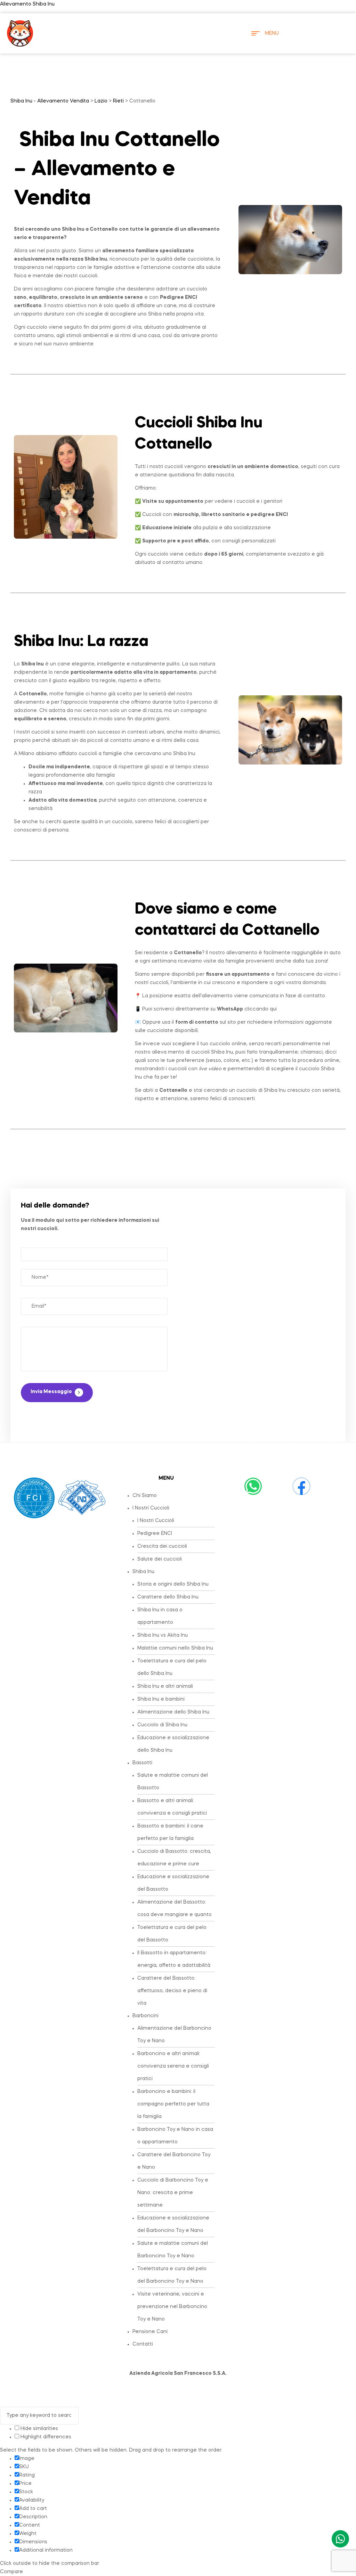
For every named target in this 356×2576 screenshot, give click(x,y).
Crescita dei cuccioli (162, 1546)
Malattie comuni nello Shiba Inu (175, 1648)
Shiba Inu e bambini (161, 1699)
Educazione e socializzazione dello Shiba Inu (173, 1744)
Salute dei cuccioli (160, 1559)
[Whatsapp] (253, 1486)
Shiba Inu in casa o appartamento (160, 1616)
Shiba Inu (143, 1572)
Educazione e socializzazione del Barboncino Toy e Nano (173, 2224)
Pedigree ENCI (155, 1534)
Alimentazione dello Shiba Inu (173, 1712)
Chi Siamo (145, 1496)
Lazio (101, 101)
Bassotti (142, 1763)
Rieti (118, 101)
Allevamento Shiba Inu (27, 4)
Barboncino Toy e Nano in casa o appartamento (175, 2136)
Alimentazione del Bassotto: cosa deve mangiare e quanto (175, 1908)
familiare (147, 251)
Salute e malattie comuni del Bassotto (173, 1782)
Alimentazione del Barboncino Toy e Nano (174, 2035)
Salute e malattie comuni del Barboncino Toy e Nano (173, 2250)
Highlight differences (45, 2437)
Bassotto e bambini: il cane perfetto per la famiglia (170, 1832)
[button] (173, 1508)
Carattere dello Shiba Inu (168, 1597)
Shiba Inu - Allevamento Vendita (50, 101)
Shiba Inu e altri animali (165, 1686)
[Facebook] (301, 1486)
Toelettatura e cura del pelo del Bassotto (172, 1934)
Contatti (143, 2344)
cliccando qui (247, 1009)
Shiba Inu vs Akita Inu (163, 1635)
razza (129, 642)
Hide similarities (39, 2429)
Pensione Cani (150, 2332)
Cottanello (104, 229)
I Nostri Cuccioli (151, 1508)
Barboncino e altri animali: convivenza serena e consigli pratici (173, 2066)
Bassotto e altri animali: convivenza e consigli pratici (172, 1807)
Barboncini (145, 2016)
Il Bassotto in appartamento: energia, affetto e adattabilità (174, 1959)
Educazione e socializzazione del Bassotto (173, 1883)
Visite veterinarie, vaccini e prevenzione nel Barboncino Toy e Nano (172, 2307)
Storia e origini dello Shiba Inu (173, 1584)
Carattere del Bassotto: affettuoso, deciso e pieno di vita (172, 1991)
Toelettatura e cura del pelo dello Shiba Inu (172, 1667)
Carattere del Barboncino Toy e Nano (174, 2161)
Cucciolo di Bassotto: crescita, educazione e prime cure (174, 1858)
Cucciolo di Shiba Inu (162, 1725)
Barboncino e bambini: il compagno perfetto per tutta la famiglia (173, 2104)
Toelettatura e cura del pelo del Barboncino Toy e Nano (172, 2275)
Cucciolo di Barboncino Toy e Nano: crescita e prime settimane (173, 2193)
